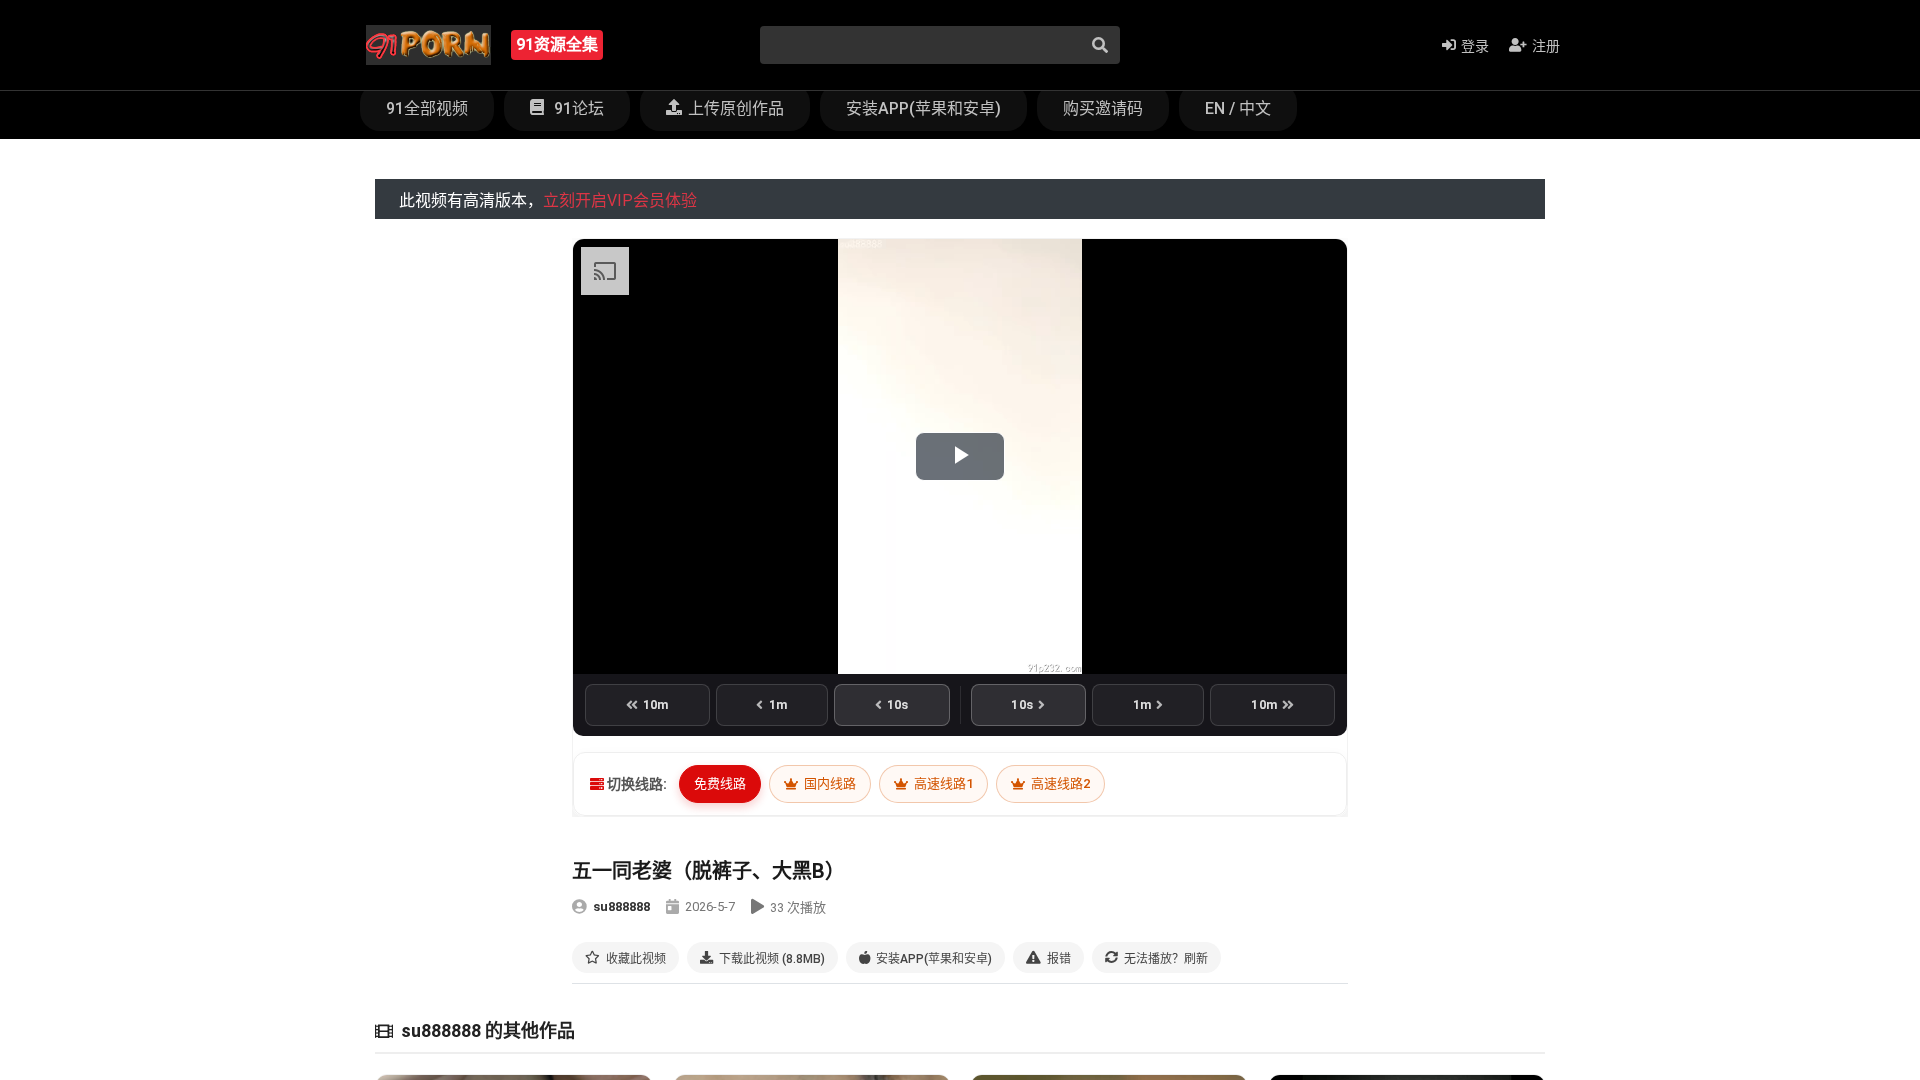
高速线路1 (942, 783)
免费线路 (720, 783)
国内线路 (828, 783)
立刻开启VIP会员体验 (620, 200)
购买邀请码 (1103, 108)
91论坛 (577, 108)
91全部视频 (427, 108)
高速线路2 (1059, 783)
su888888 (621, 906)
